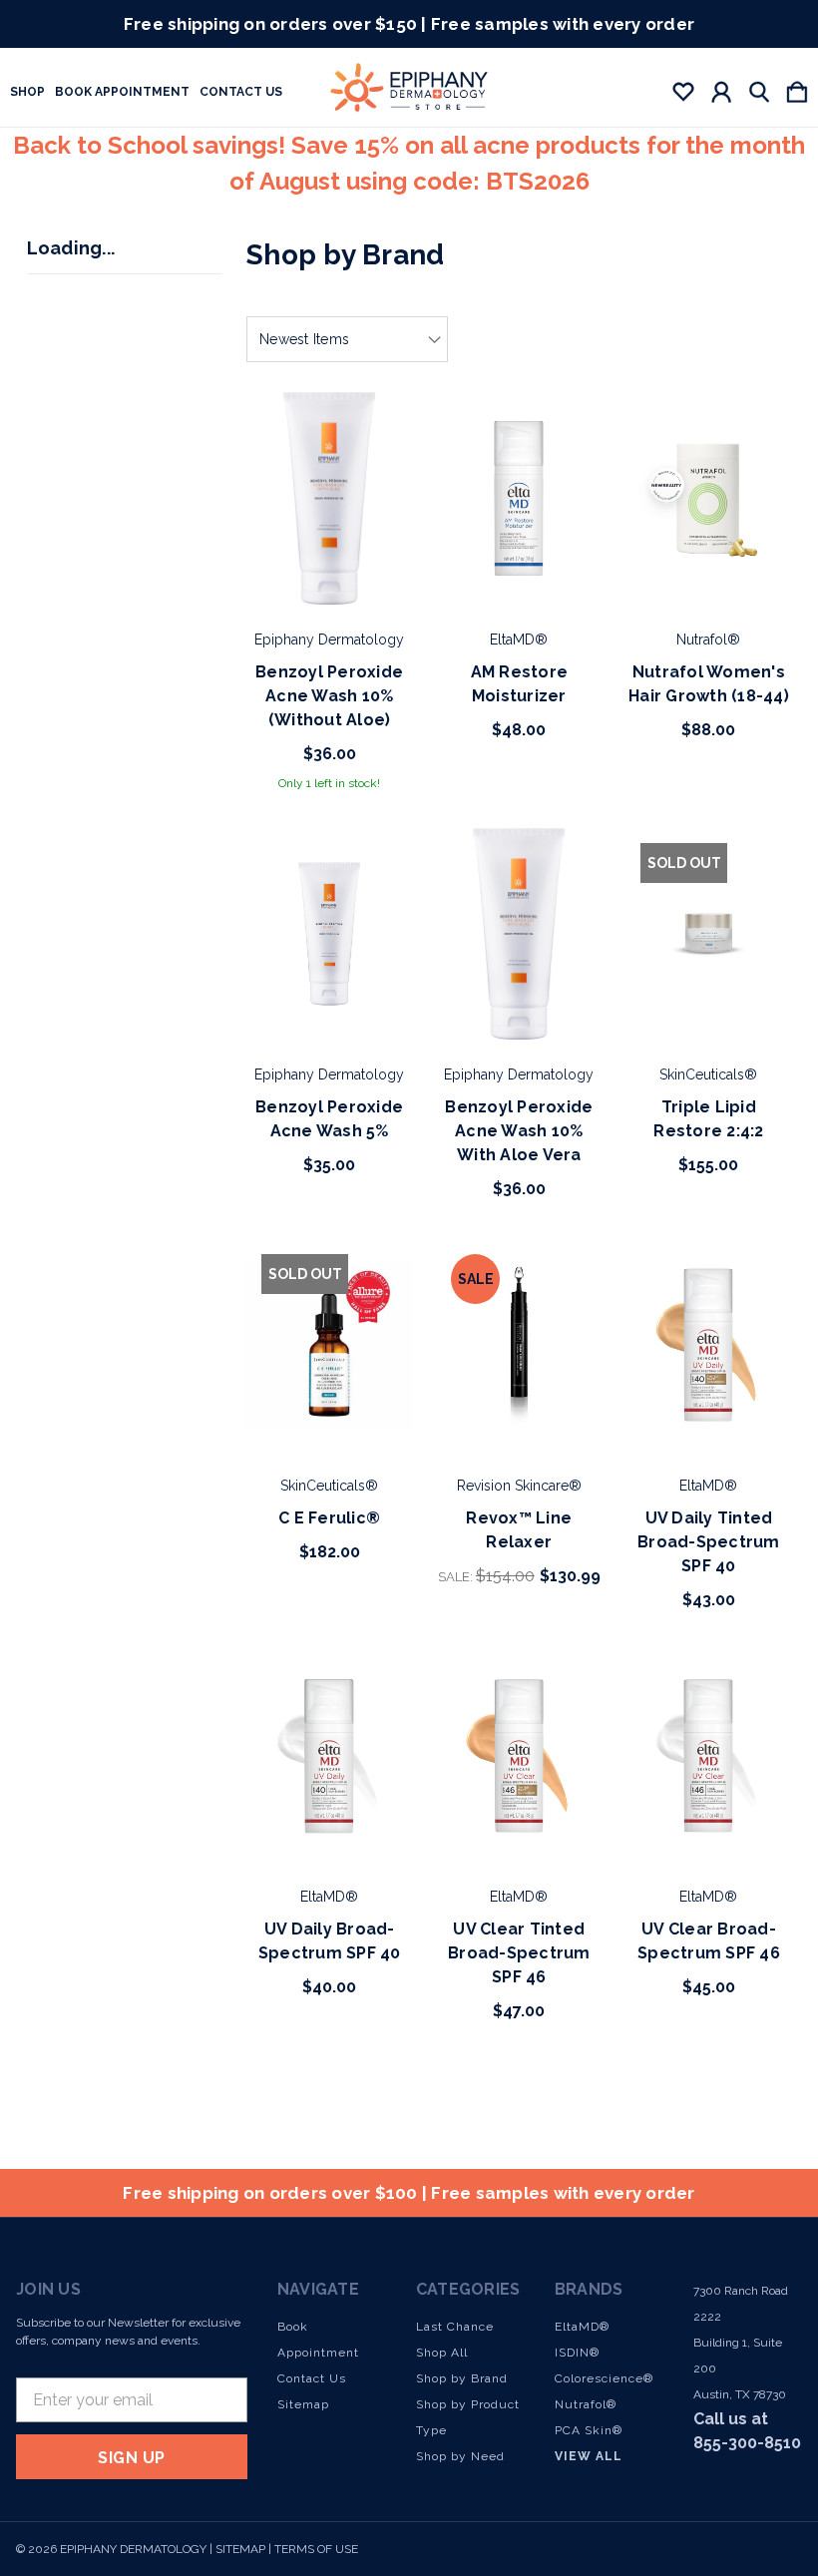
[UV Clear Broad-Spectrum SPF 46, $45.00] (708, 1756)
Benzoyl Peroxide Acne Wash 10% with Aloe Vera (519, 1131)
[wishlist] (683, 88)
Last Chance (455, 2327)
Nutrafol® (586, 2404)
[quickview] (374, 461)
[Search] (759, 88)
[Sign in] (721, 88)
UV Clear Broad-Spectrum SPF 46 (709, 1941)
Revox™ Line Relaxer (519, 1530)
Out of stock (708, 984)
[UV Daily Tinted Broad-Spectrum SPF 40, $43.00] (708, 1345)
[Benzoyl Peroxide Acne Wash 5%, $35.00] (329, 934)
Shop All (442, 2353)
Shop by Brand (462, 2378)
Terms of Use (316, 2549)
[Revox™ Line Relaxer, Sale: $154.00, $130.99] (519, 1345)
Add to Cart (330, 549)
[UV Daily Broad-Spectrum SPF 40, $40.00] (329, 1756)
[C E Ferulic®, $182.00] (329, 1345)
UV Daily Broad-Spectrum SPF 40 (330, 1941)
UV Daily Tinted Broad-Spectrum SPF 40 (709, 1542)
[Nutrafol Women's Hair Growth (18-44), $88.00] (708, 498)
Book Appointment (122, 92)
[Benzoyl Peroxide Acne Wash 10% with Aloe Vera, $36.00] (519, 934)
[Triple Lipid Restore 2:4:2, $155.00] (708, 934)
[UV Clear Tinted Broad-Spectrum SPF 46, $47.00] (519, 1756)
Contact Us (241, 92)
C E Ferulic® (329, 1518)
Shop (27, 92)
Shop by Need (460, 2456)
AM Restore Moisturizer (520, 684)
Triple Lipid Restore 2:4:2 (708, 1119)
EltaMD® (582, 2327)
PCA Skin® (589, 2430)
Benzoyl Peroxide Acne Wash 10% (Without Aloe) (329, 696)
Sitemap (303, 2404)
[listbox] (347, 339)
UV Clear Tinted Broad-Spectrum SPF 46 (519, 1953)
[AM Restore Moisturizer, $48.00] (519, 498)
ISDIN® (577, 2353)
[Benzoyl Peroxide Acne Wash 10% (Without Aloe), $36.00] (329, 498)
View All (589, 2456)
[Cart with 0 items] (797, 88)
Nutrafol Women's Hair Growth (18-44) (709, 684)
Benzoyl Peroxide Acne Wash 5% (329, 1119)
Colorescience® (604, 2378)
